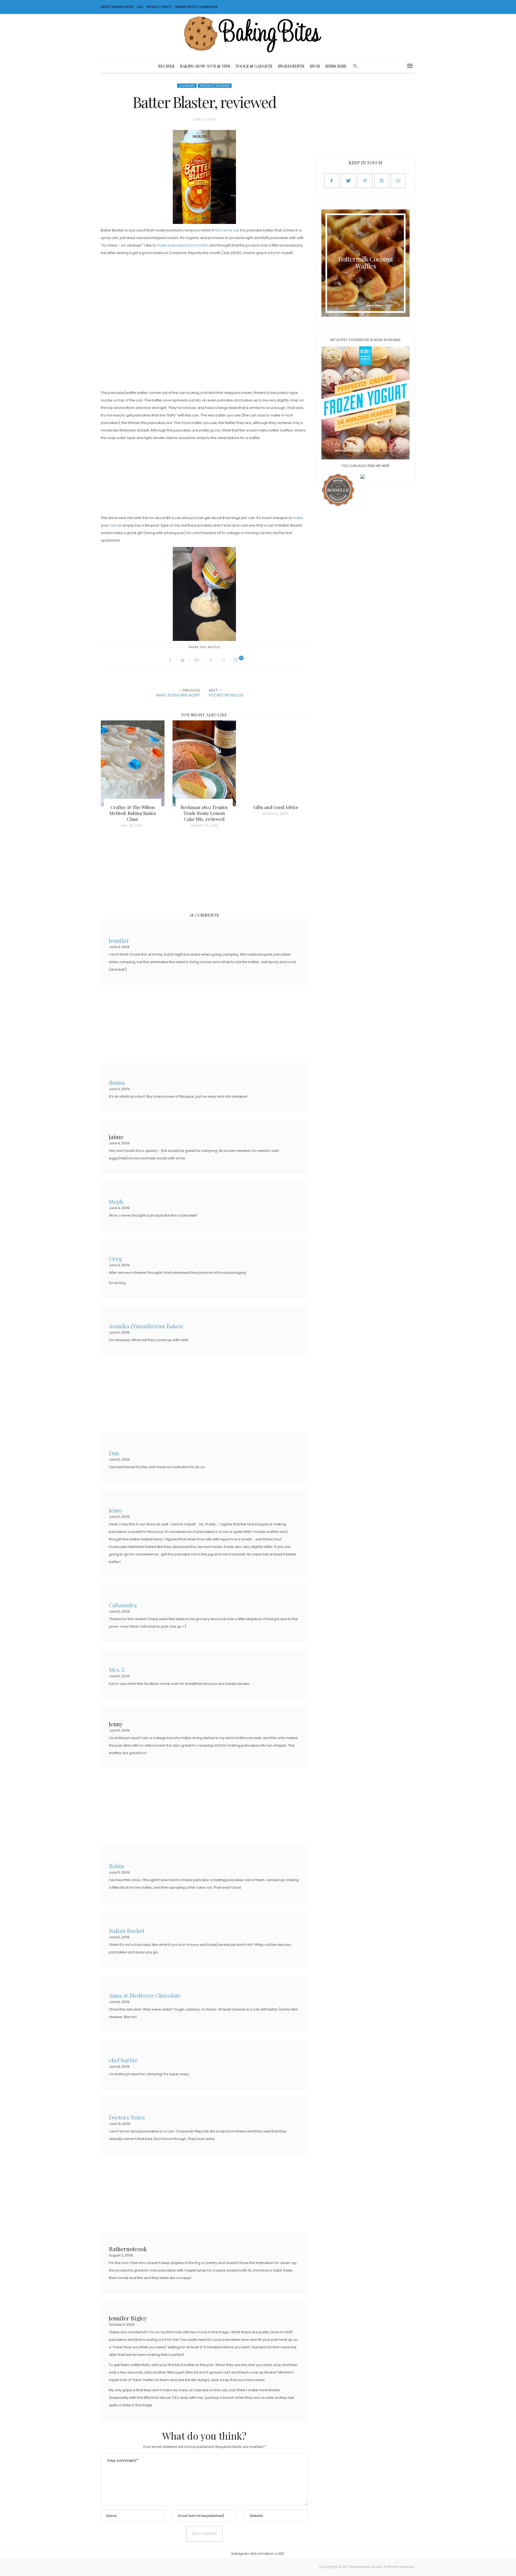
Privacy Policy (159, 7)
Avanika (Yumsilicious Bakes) (146, 1325)
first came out (227, 230)
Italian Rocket (127, 1930)
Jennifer (119, 940)
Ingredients (291, 66)
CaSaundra (123, 1604)
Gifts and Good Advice (276, 807)
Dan (114, 1452)
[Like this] (237, 660)
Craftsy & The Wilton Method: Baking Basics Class (133, 813)
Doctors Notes (127, 2117)
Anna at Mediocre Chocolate (145, 1995)
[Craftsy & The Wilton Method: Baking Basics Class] (133, 763)
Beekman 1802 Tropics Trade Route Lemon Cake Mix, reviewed (204, 813)
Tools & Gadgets (254, 66)
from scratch (198, 245)
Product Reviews (215, 86)
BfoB (315, 66)
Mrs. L (117, 1669)
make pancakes (171, 245)
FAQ (140, 7)
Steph (116, 1201)
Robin (117, 1865)
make (298, 518)
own (113, 525)
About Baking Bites (117, 7)
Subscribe (336, 66)
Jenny (116, 1510)
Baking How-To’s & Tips (205, 66)
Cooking (187, 86)
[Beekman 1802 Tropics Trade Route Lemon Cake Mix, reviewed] (204, 763)
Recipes (166, 66)
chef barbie (123, 2060)
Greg (115, 1258)
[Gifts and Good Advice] (276, 763)
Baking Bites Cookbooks (196, 7)
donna (117, 1082)
